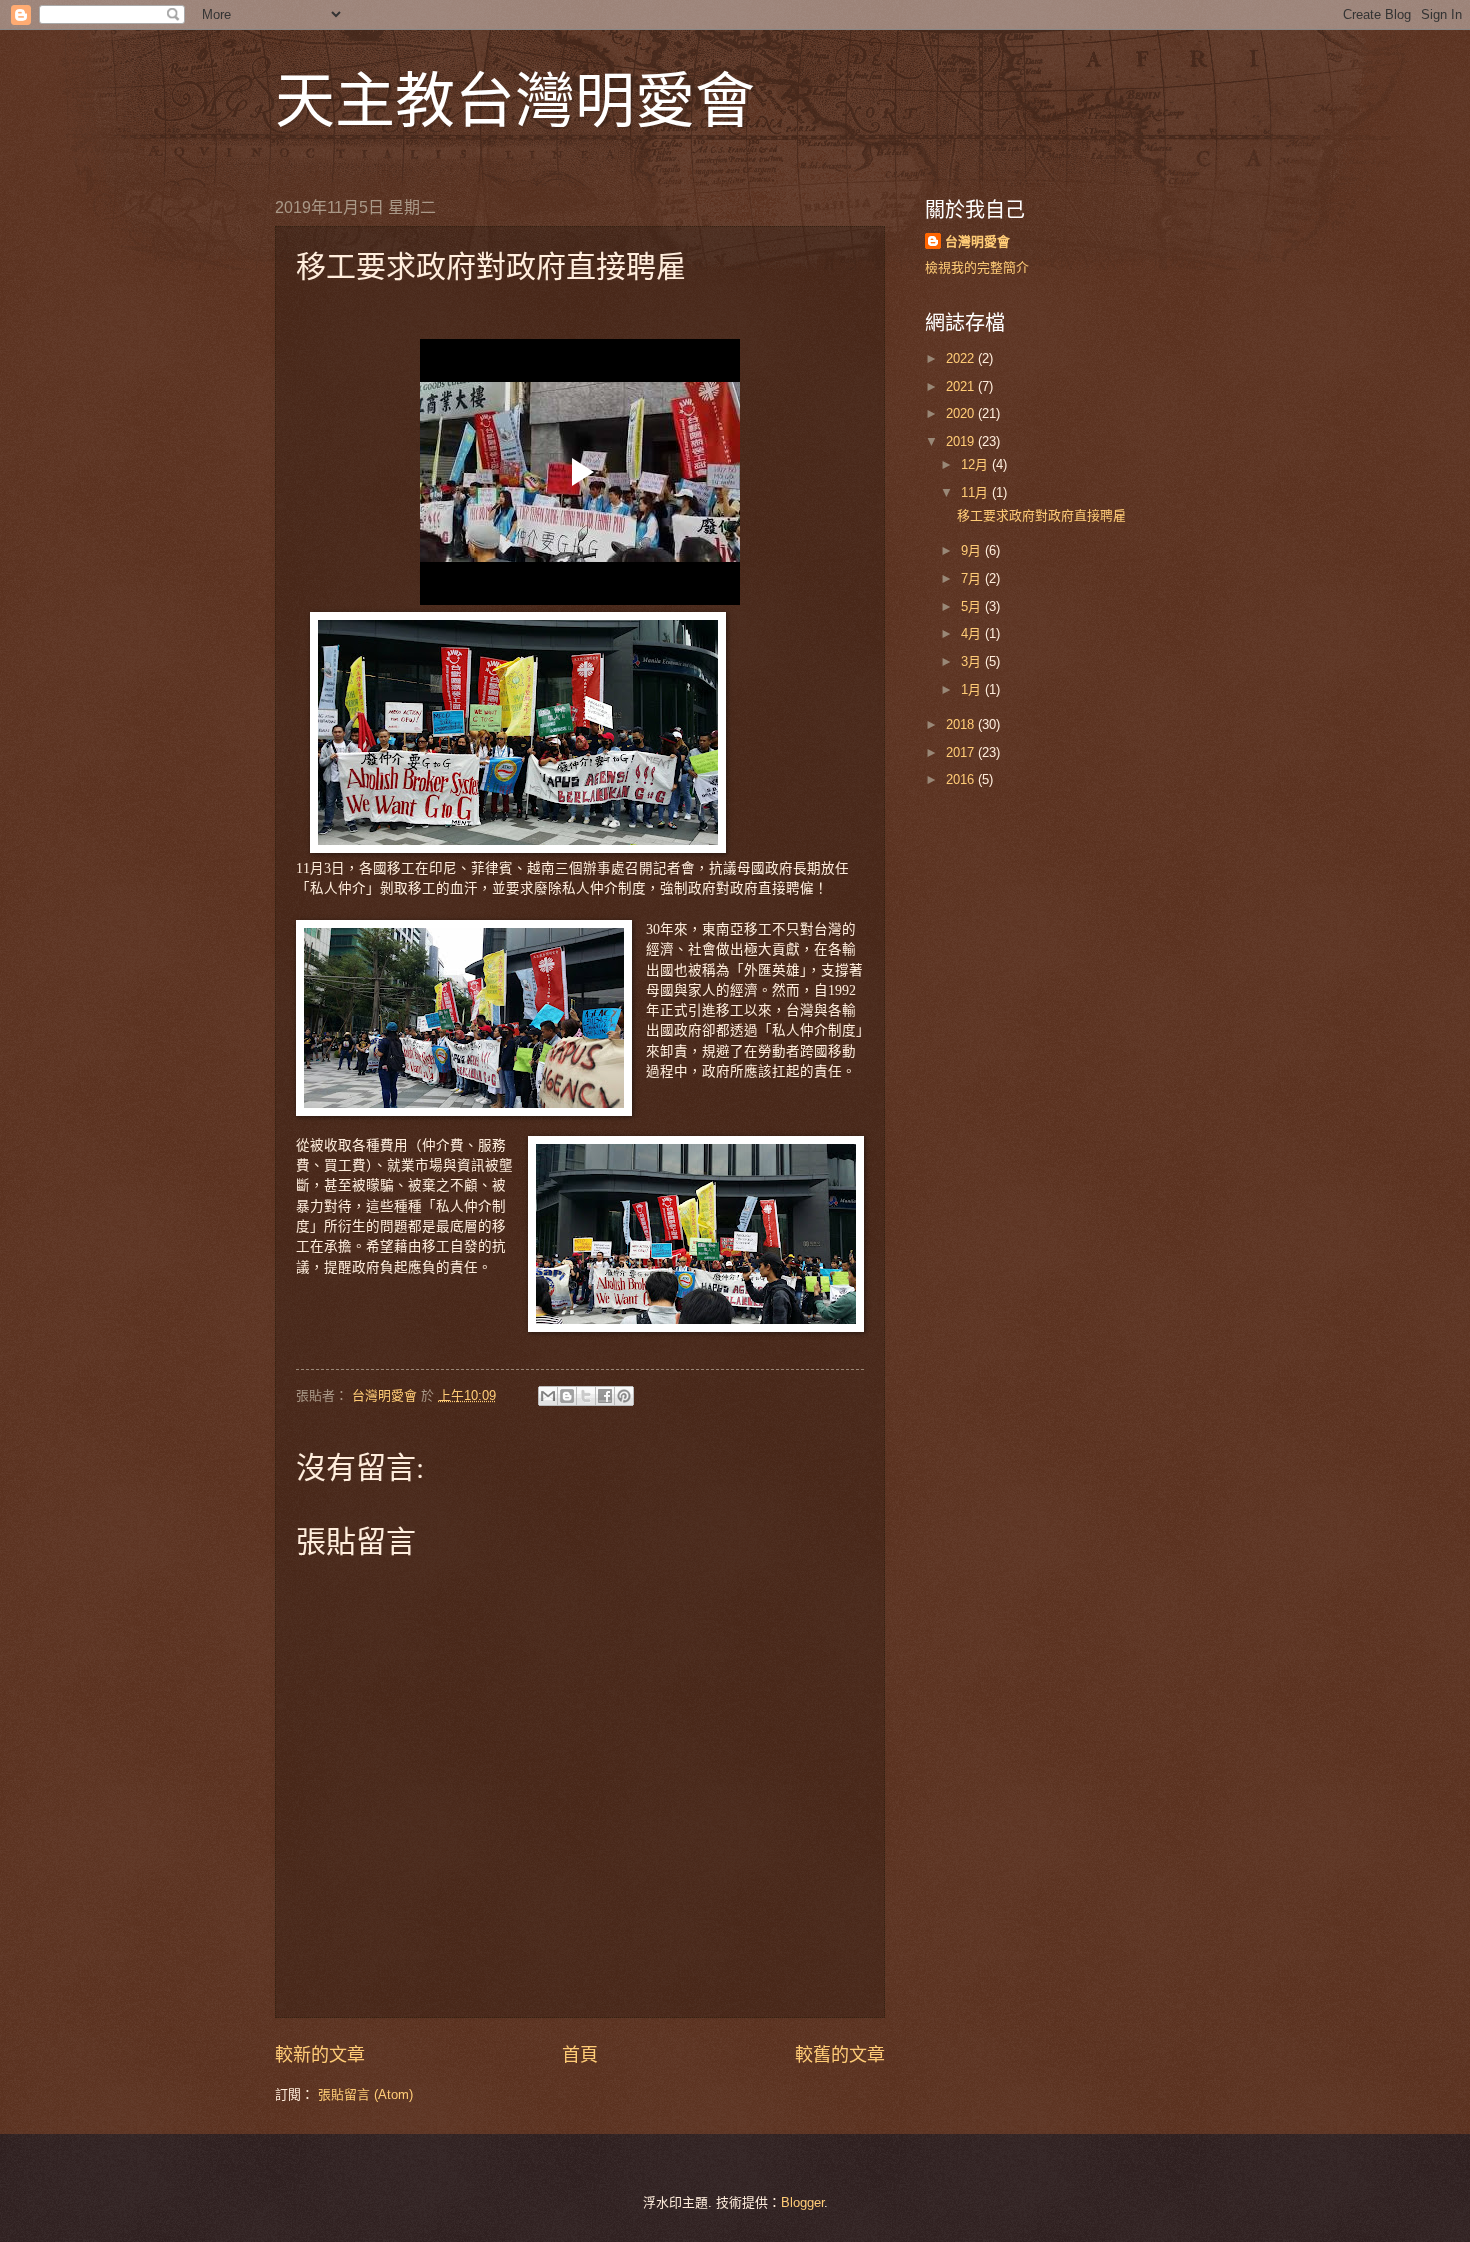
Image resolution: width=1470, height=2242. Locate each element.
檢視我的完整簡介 (977, 267)
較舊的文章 (840, 2055)
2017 (962, 752)
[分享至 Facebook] (605, 1396)
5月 (973, 606)
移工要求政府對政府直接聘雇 (1041, 515)
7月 (973, 578)
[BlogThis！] (567, 1396)
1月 (973, 689)
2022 (962, 358)
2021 (962, 386)
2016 (962, 779)
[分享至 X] (586, 1396)
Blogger (802, 2202)
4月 (973, 633)
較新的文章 (320, 2055)
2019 (962, 441)
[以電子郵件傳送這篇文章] (548, 1396)
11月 (976, 492)
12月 (976, 464)
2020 (962, 413)
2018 (962, 724)
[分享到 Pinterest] (624, 1396)
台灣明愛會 (977, 241)
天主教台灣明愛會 (515, 99)
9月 (973, 550)
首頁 (580, 2055)
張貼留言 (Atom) (365, 2094)
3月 (973, 661)
